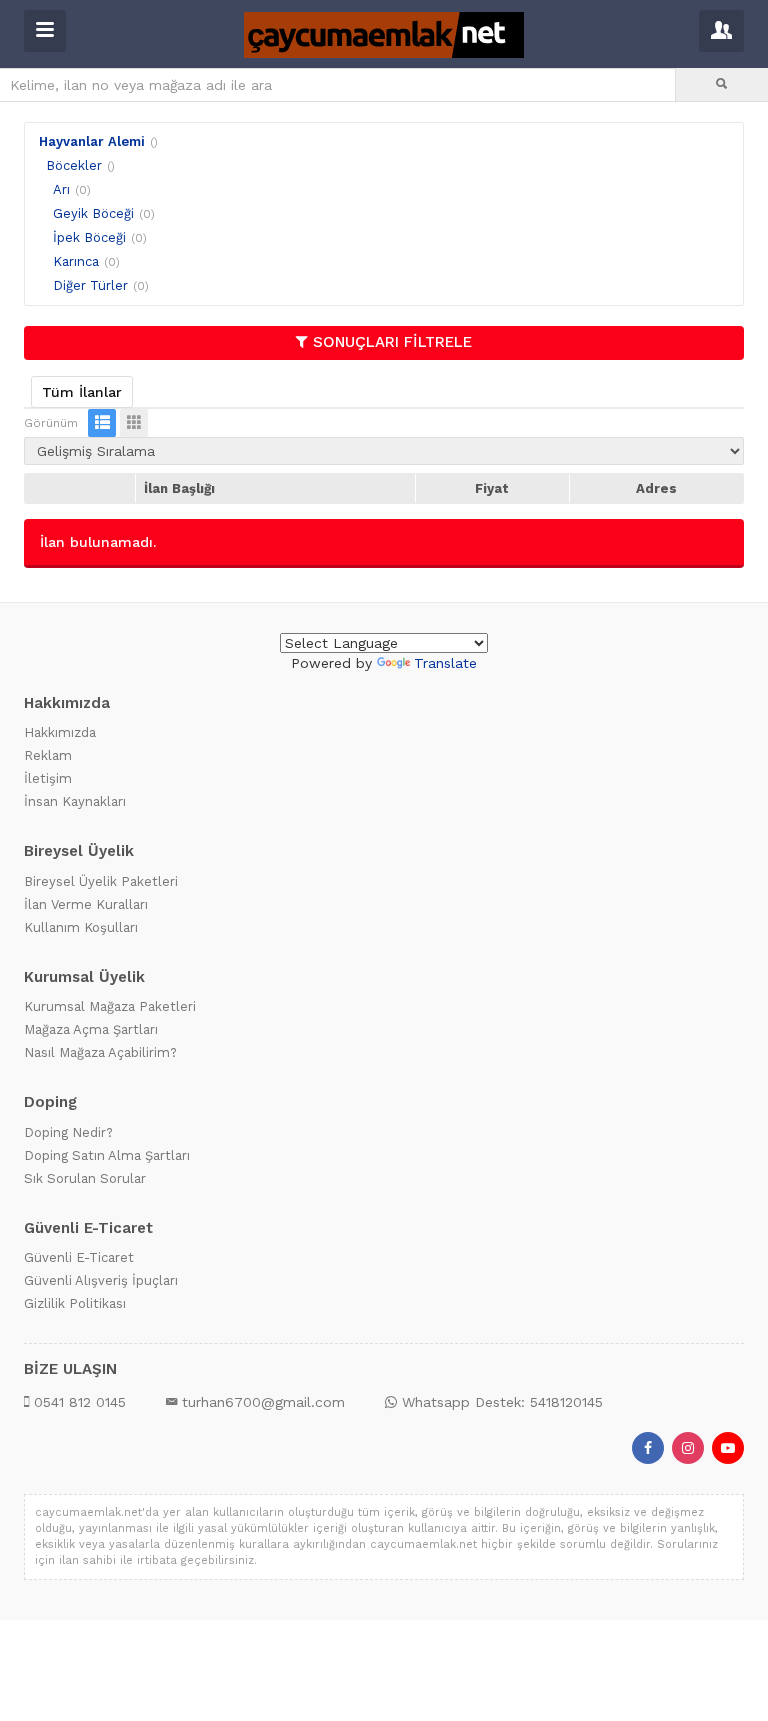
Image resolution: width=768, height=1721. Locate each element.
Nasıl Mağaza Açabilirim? (100, 1052)
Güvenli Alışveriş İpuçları (101, 1280)
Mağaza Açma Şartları (91, 1029)
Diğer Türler (90, 285)
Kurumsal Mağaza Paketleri (110, 1006)
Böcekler (74, 165)
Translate (445, 663)
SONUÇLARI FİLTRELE (392, 342)
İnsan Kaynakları (75, 801)
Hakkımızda (60, 732)
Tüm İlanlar (82, 392)
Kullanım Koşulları (81, 927)
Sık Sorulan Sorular (85, 1178)
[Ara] (722, 85)
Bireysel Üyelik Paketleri (101, 881)
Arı (61, 189)
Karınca (76, 261)
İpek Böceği (89, 237)
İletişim (48, 778)
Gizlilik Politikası (75, 1303)
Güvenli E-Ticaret (79, 1257)
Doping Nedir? (68, 1132)
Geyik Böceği (93, 213)
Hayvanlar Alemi (92, 141)
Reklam (48, 755)
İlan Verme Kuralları (86, 904)
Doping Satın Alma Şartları (107, 1155)
